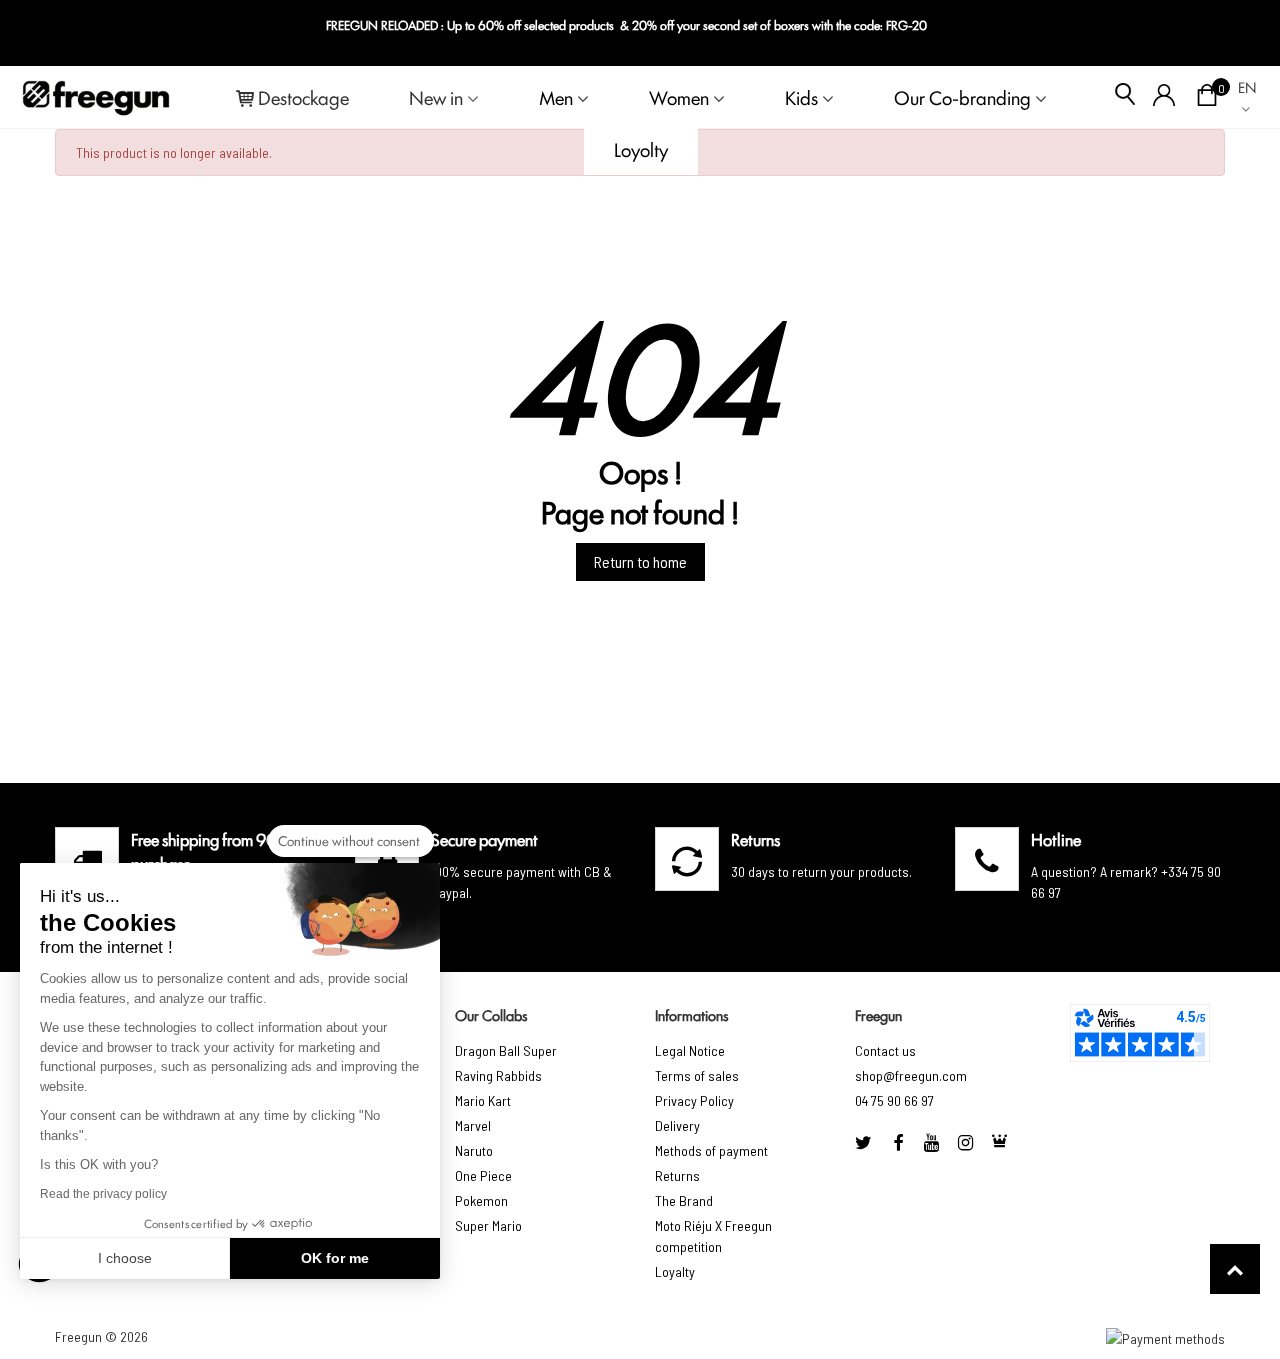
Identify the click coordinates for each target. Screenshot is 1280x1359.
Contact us (885, 1050)
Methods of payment (711, 1150)
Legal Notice (690, 1050)
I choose (125, 1258)
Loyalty (675, 1271)
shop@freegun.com (911, 1075)
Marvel (473, 1125)
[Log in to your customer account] (1164, 97)
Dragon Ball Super (506, 1050)
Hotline (1056, 839)
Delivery (677, 1125)
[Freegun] (96, 97)
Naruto (474, 1150)
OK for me (335, 1258)
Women (679, 97)
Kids (801, 97)
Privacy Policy (694, 1100)
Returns (677, 1175)
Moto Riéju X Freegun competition (713, 1236)
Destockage (303, 97)
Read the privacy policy (103, 1194)
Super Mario (488, 1225)
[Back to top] (1235, 1269)
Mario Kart (483, 1100)
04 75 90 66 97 (894, 1100)
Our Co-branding (962, 97)
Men (556, 97)
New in (436, 97)
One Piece (483, 1175)
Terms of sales (697, 1075)
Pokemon (481, 1200)
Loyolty (641, 149)
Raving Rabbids (498, 1075)
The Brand (684, 1200)
